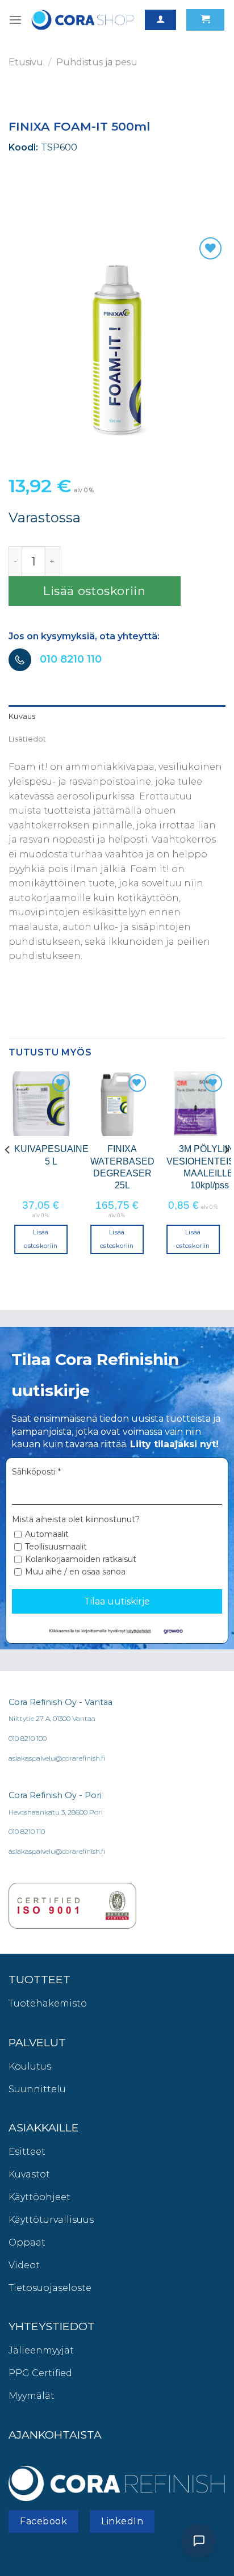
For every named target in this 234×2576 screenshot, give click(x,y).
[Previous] (8, 1173)
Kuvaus (22, 716)
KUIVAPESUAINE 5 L (51, 1155)
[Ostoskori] (205, 20)
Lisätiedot (28, 739)
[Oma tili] (160, 20)
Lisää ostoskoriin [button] (41, 1239)
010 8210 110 (71, 659)
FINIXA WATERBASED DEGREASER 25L (122, 1167)
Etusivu (26, 62)
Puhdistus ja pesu (97, 62)
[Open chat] (199, 2541)
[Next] (226, 1173)
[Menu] (15, 20)
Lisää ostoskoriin (95, 591)
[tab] (117, 717)
